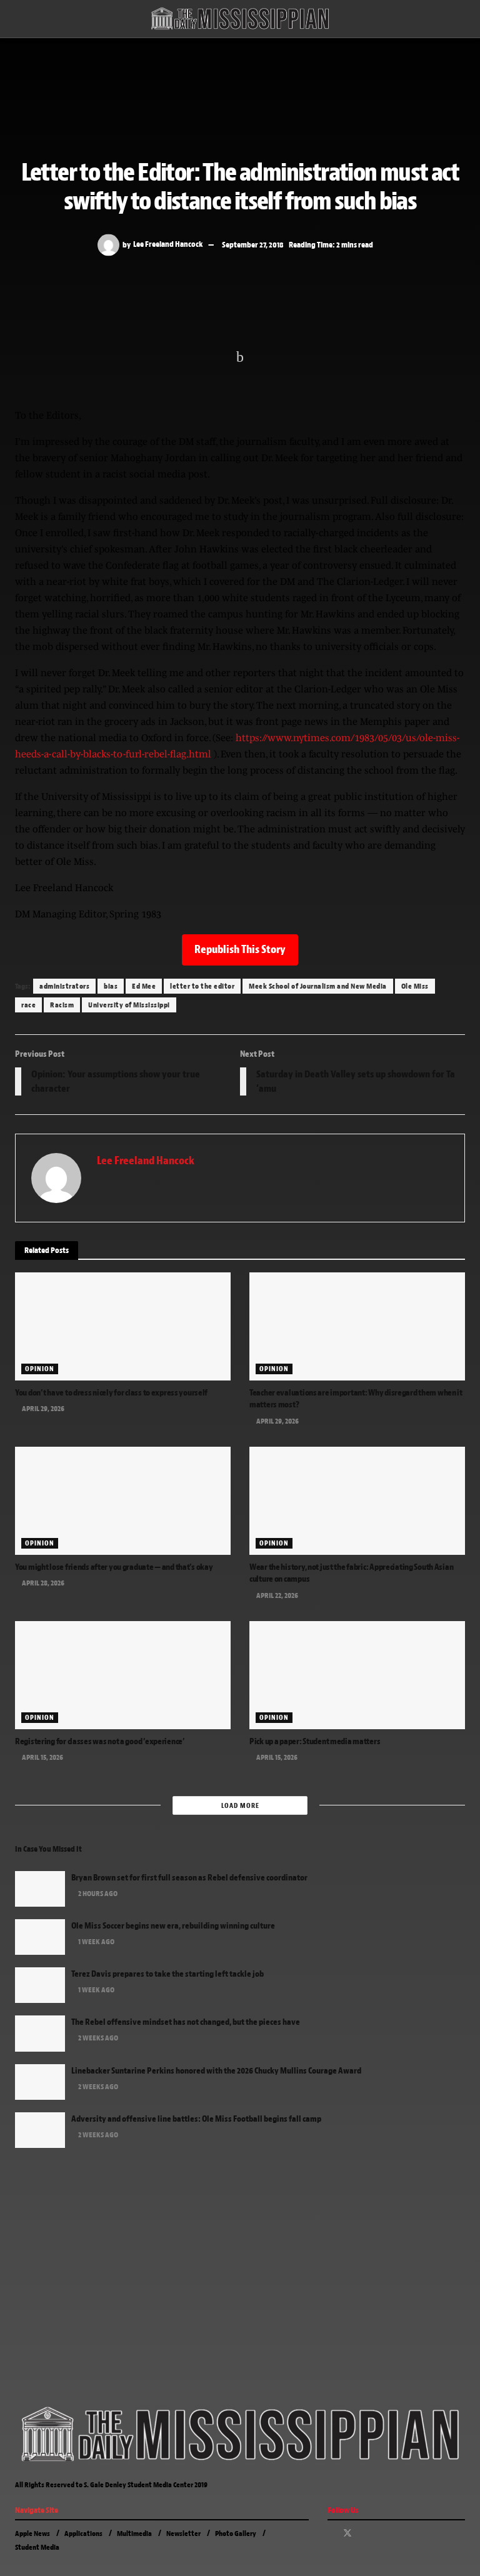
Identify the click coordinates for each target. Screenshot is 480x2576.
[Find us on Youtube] (380, 2534)
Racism (62, 1005)
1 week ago (96, 1942)
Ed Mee (144, 986)
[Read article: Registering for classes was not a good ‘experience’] (123, 1675)
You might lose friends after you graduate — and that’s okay (114, 1567)
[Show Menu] (20, 19)
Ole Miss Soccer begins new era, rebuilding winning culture (173, 1926)
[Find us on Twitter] (347, 2534)
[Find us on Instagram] (364, 2534)
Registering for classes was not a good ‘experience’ (100, 1741)
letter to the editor (202, 986)
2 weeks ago (97, 2038)
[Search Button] (460, 19)
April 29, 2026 (42, 1409)
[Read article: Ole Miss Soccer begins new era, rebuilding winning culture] (40, 1937)
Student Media (37, 2547)
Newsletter (183, 2534)
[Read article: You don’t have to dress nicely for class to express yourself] (123, 1326)
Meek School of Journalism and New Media (318, 986)
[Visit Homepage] (240, 19)
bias (111, 986)
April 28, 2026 (42, 1583)
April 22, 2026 (277, 1595)
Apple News (32, 2534)
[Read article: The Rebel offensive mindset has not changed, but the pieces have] (40, 2033)
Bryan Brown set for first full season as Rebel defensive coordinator (189, 1878)
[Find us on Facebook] (331, 2534)
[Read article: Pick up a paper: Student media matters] (357, 1675)
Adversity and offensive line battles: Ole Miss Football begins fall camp (196, 2119)
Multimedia (134, 2534)
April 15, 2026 (42, 1757)
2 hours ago (97, 1894)
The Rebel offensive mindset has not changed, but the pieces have (186, 2022)
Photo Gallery (236, 2534)
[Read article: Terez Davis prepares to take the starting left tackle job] (40, 1985)
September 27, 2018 (253, 244)
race (28, 1005)
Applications (83, 2534)
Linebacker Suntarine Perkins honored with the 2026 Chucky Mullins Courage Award (216, 2071)
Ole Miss (415, 986)
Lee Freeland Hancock (168, 244)
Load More (240, 1805)
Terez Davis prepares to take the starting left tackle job (167, 1974)
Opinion (40, 1369)
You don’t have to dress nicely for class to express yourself (111, 1393)
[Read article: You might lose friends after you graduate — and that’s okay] (123, 1501)
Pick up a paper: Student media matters (315, 1741)
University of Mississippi (129, 1005)
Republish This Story (240, 950)
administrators (64, 986)
